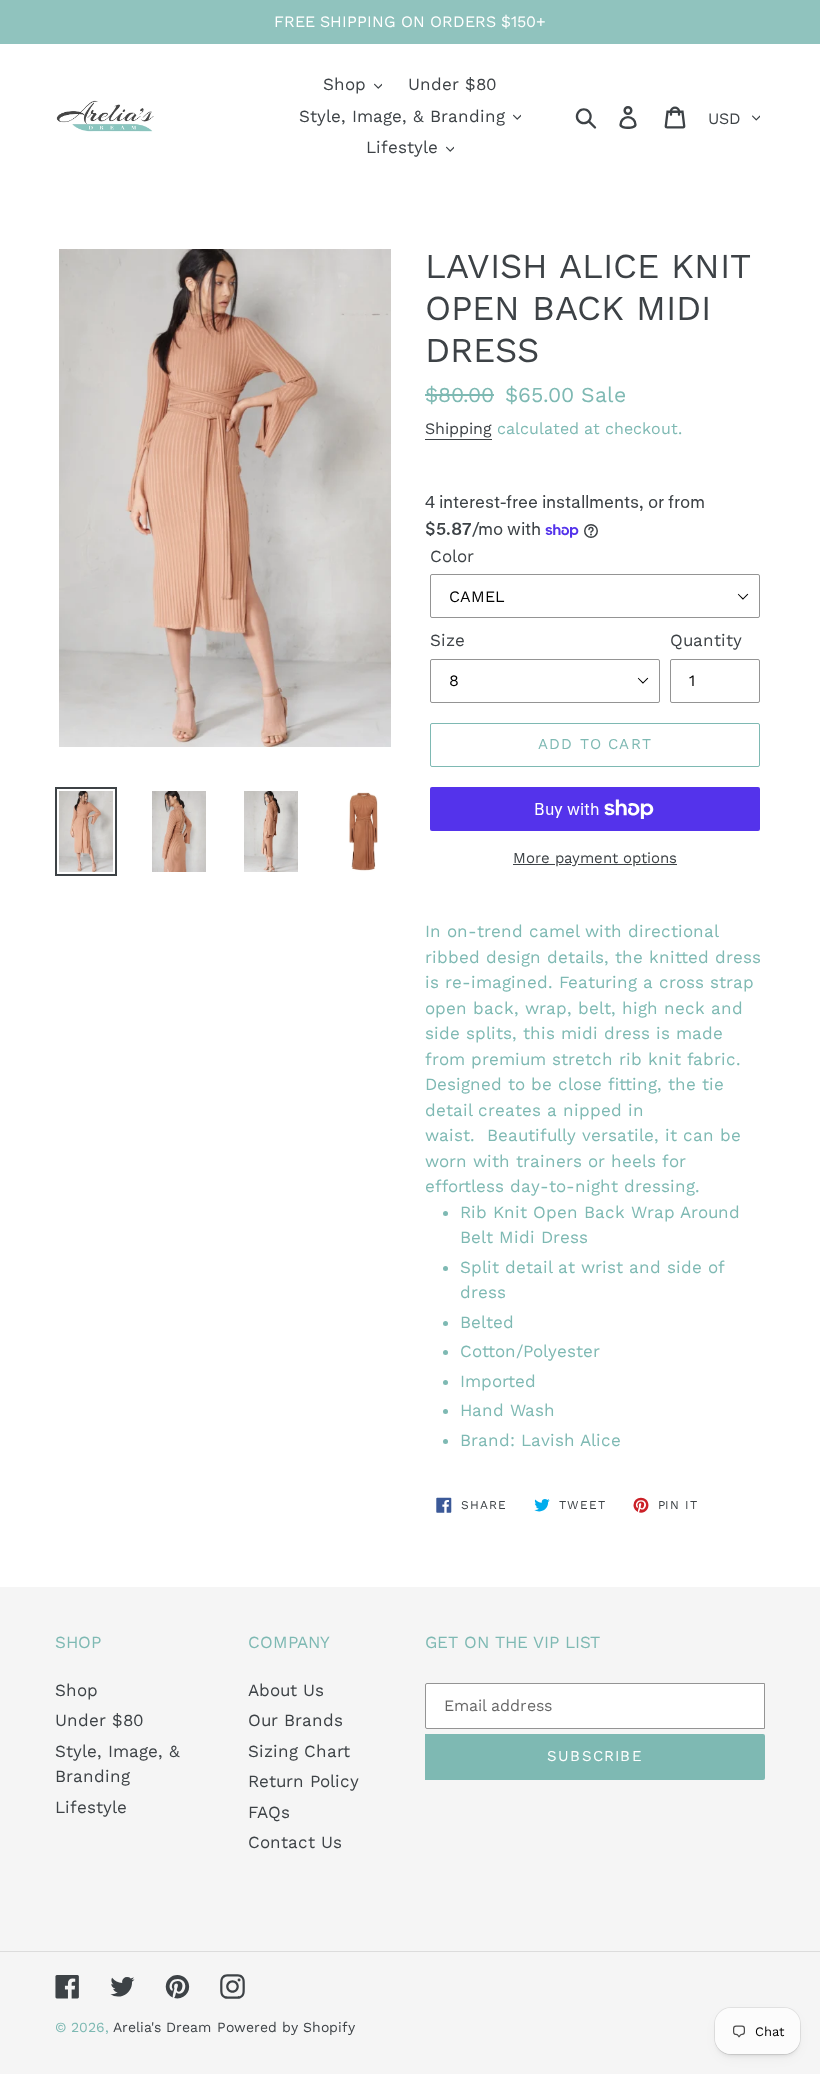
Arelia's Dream (162, 2027)
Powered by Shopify (286, 2027)
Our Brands (295, 1720)
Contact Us (295, 1842)
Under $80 (99, 1720)
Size (447, 640)
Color (452, 556)
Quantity (706, 640)
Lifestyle (91, 1807)
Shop (76, 1690)
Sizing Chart (299, 1751)
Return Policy (303, 1781)
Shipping (458, 428)
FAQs (269, 1812)
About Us (286, 1690)
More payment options (595, 858)
